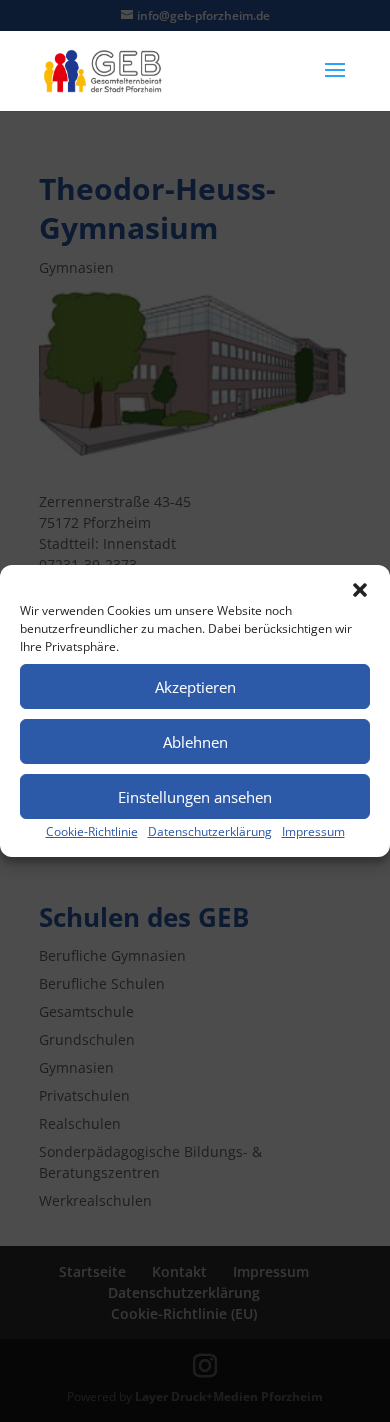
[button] (360, 590)
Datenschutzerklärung (210, 831)
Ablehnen (195, 742)
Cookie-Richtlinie (92, 831)
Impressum (313, 831)
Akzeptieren (195, 687)
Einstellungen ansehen (195, 797)
